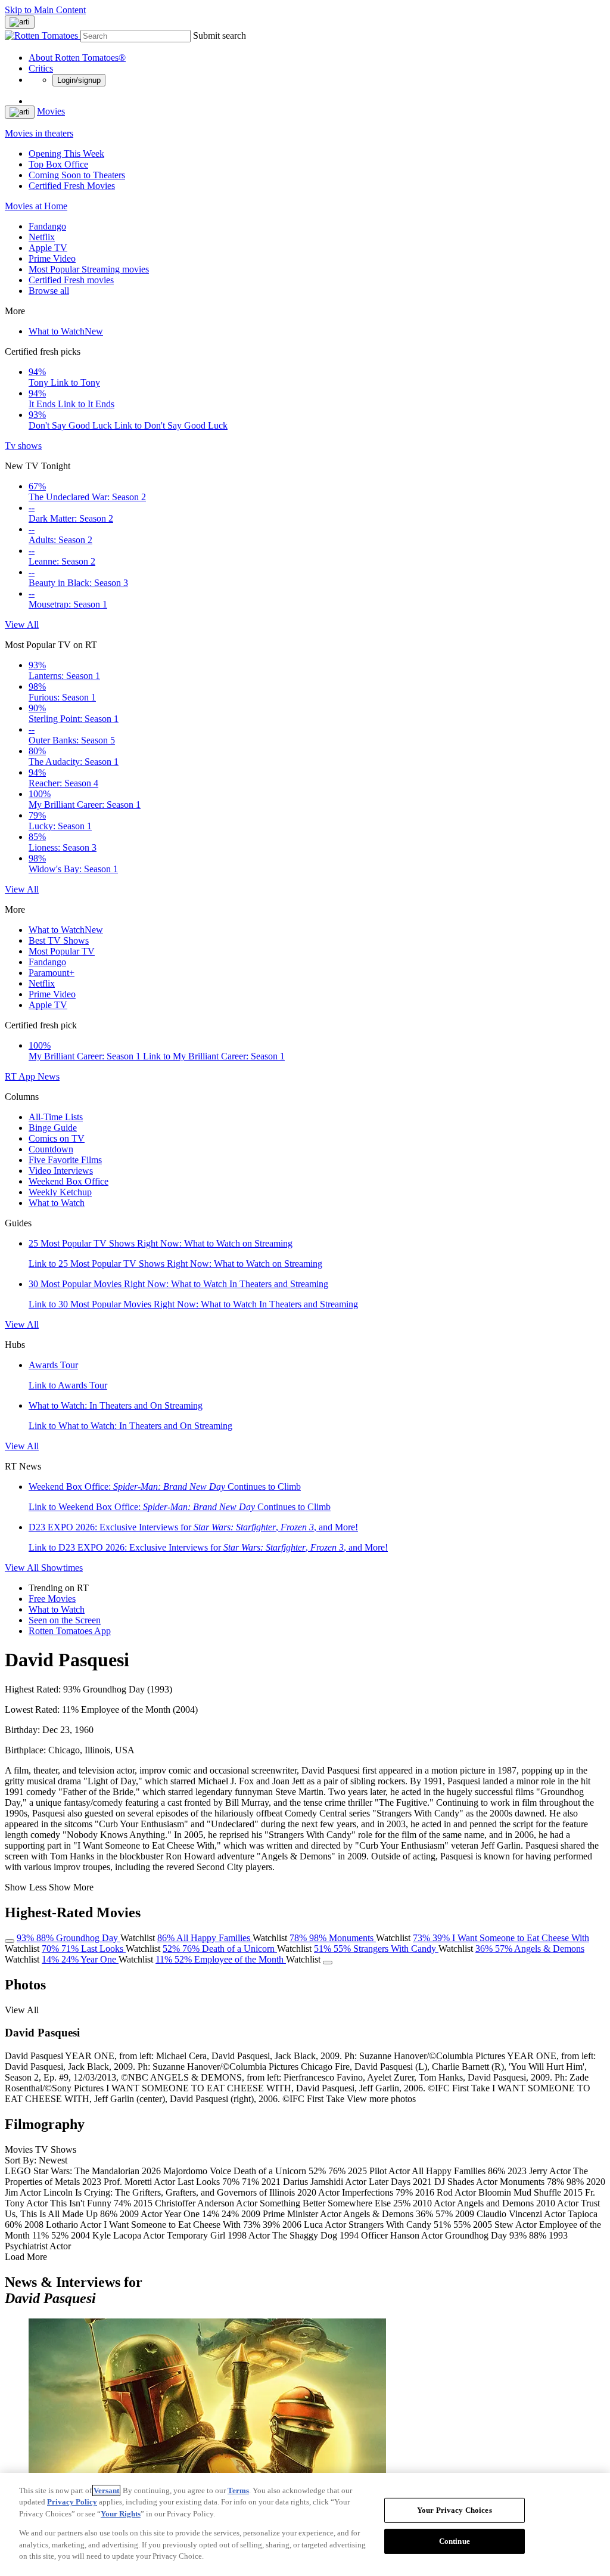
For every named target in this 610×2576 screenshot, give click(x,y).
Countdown (51, 1149)
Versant (106, 2490)
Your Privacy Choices (455, 2510)
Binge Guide (53, 1128)
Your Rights (121, 2514)
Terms (238, 2490)
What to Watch (66, 331)
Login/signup (79, 80)
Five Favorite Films (65, 1160)
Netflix (42, 237)
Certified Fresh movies (71, 280)
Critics (41, 68)
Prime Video (52, 258)
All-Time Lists (56, 1117)
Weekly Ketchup (60, 1192)
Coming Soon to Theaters (77, 175)
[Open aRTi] (20, 22)
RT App (21, 1076)
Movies (51, 111)
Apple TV (48, 248)
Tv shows (23, 446)
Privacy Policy (72, 2502)
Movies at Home (36, 206)
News (49, 1076)
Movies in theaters (39, 133)
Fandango (47, 226)
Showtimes (62, 1568)
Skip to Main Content (45, 10)
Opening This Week (66, 154)
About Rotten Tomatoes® (77, 58)
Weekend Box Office (69, 1181)
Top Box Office (58, 164)
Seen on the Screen (65, 1620)
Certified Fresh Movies (72, 186)
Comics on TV (57, 1138)
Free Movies (52, 1599)
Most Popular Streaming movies (89, 269)
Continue (455, 2541)
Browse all (49, 291)
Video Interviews (61, 1171)
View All (22, 624)
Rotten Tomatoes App (70, 1631)
